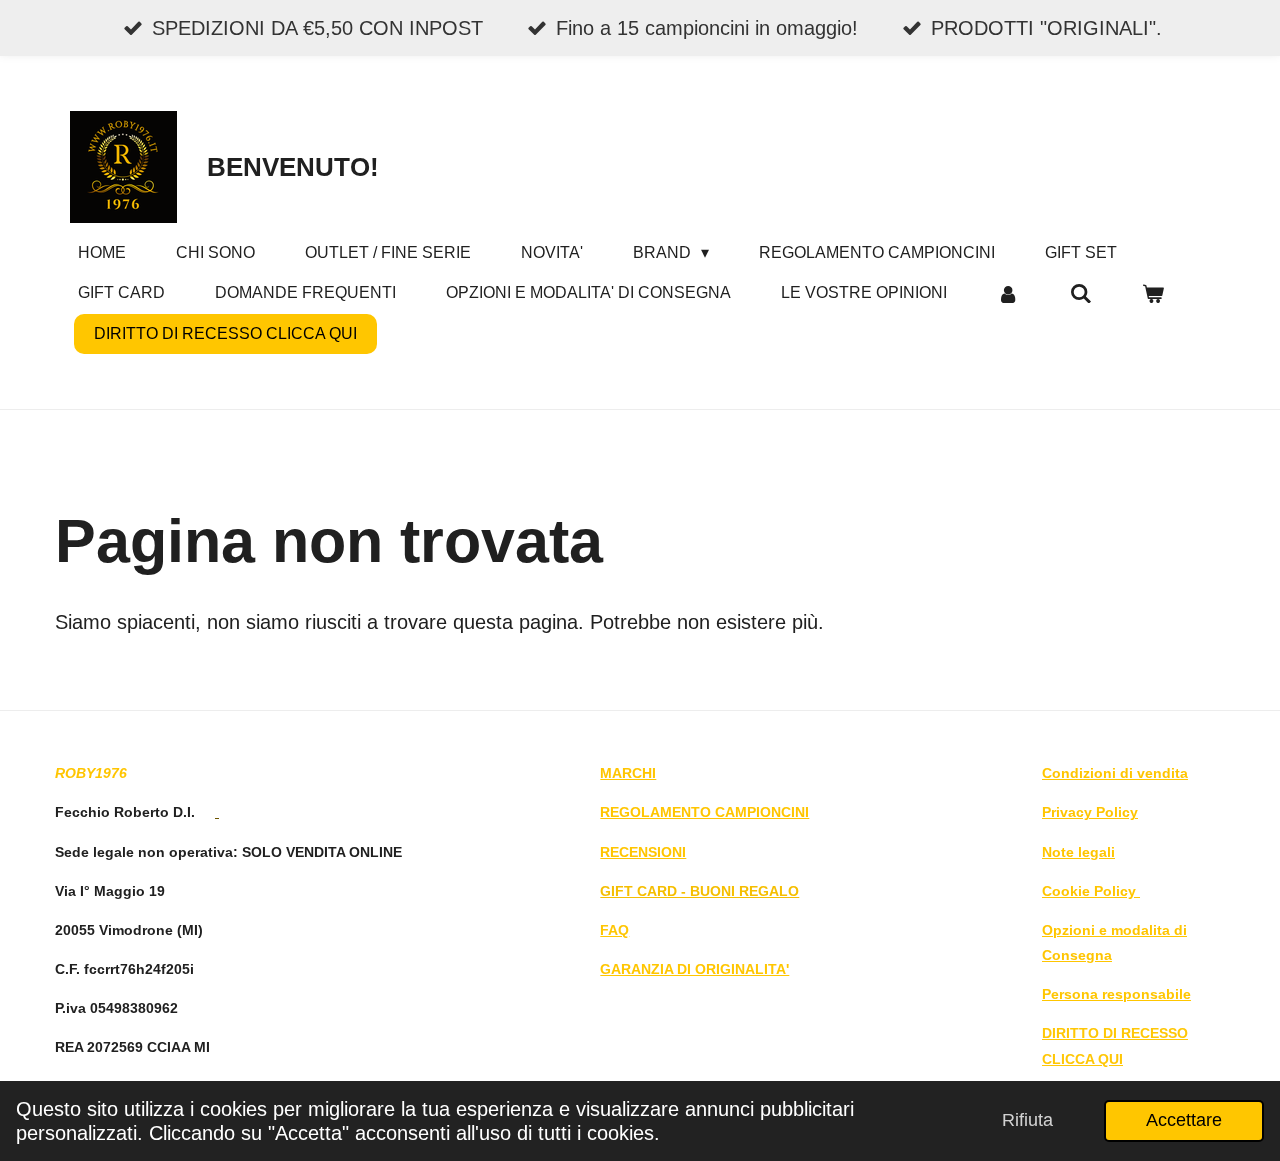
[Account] (1008, 293)
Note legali (1078, 852)
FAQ (614, 930)
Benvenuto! (293, 167)
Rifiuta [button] (1027, 1120)
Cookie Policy (1091, 891)
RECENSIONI (643, 852)
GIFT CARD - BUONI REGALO (699, 891)
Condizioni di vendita (1115, 773)
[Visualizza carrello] (1153, 293)
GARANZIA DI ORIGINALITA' (694, 969)
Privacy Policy (1090, 812)
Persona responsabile (1116, 994)
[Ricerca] (1080, 293)
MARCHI (628, 773)
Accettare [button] (1184, 1120)
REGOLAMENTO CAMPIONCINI (704, 812)
